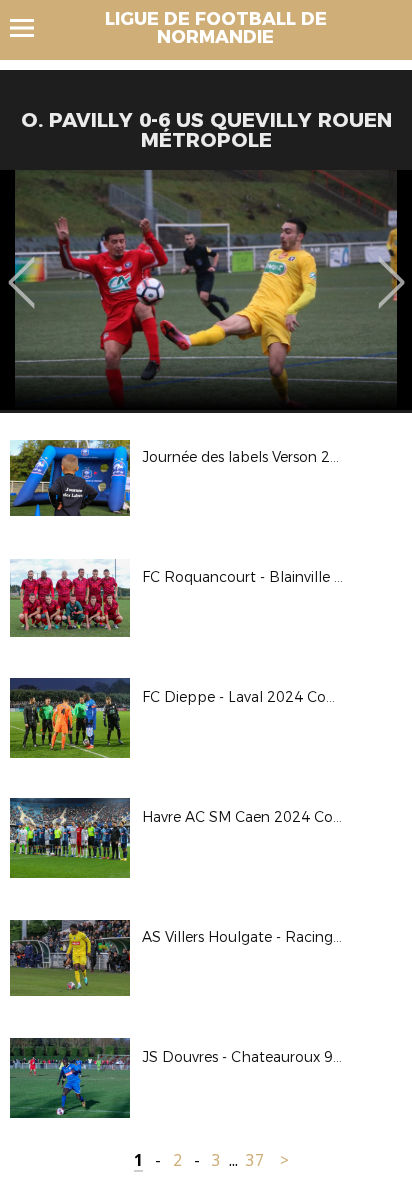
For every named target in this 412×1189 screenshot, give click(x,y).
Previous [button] (21, 268)
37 (255, 1160)
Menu (31, 28)
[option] (206, 290)
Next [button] (391, 268)
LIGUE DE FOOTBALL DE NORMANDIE (216, 28)
